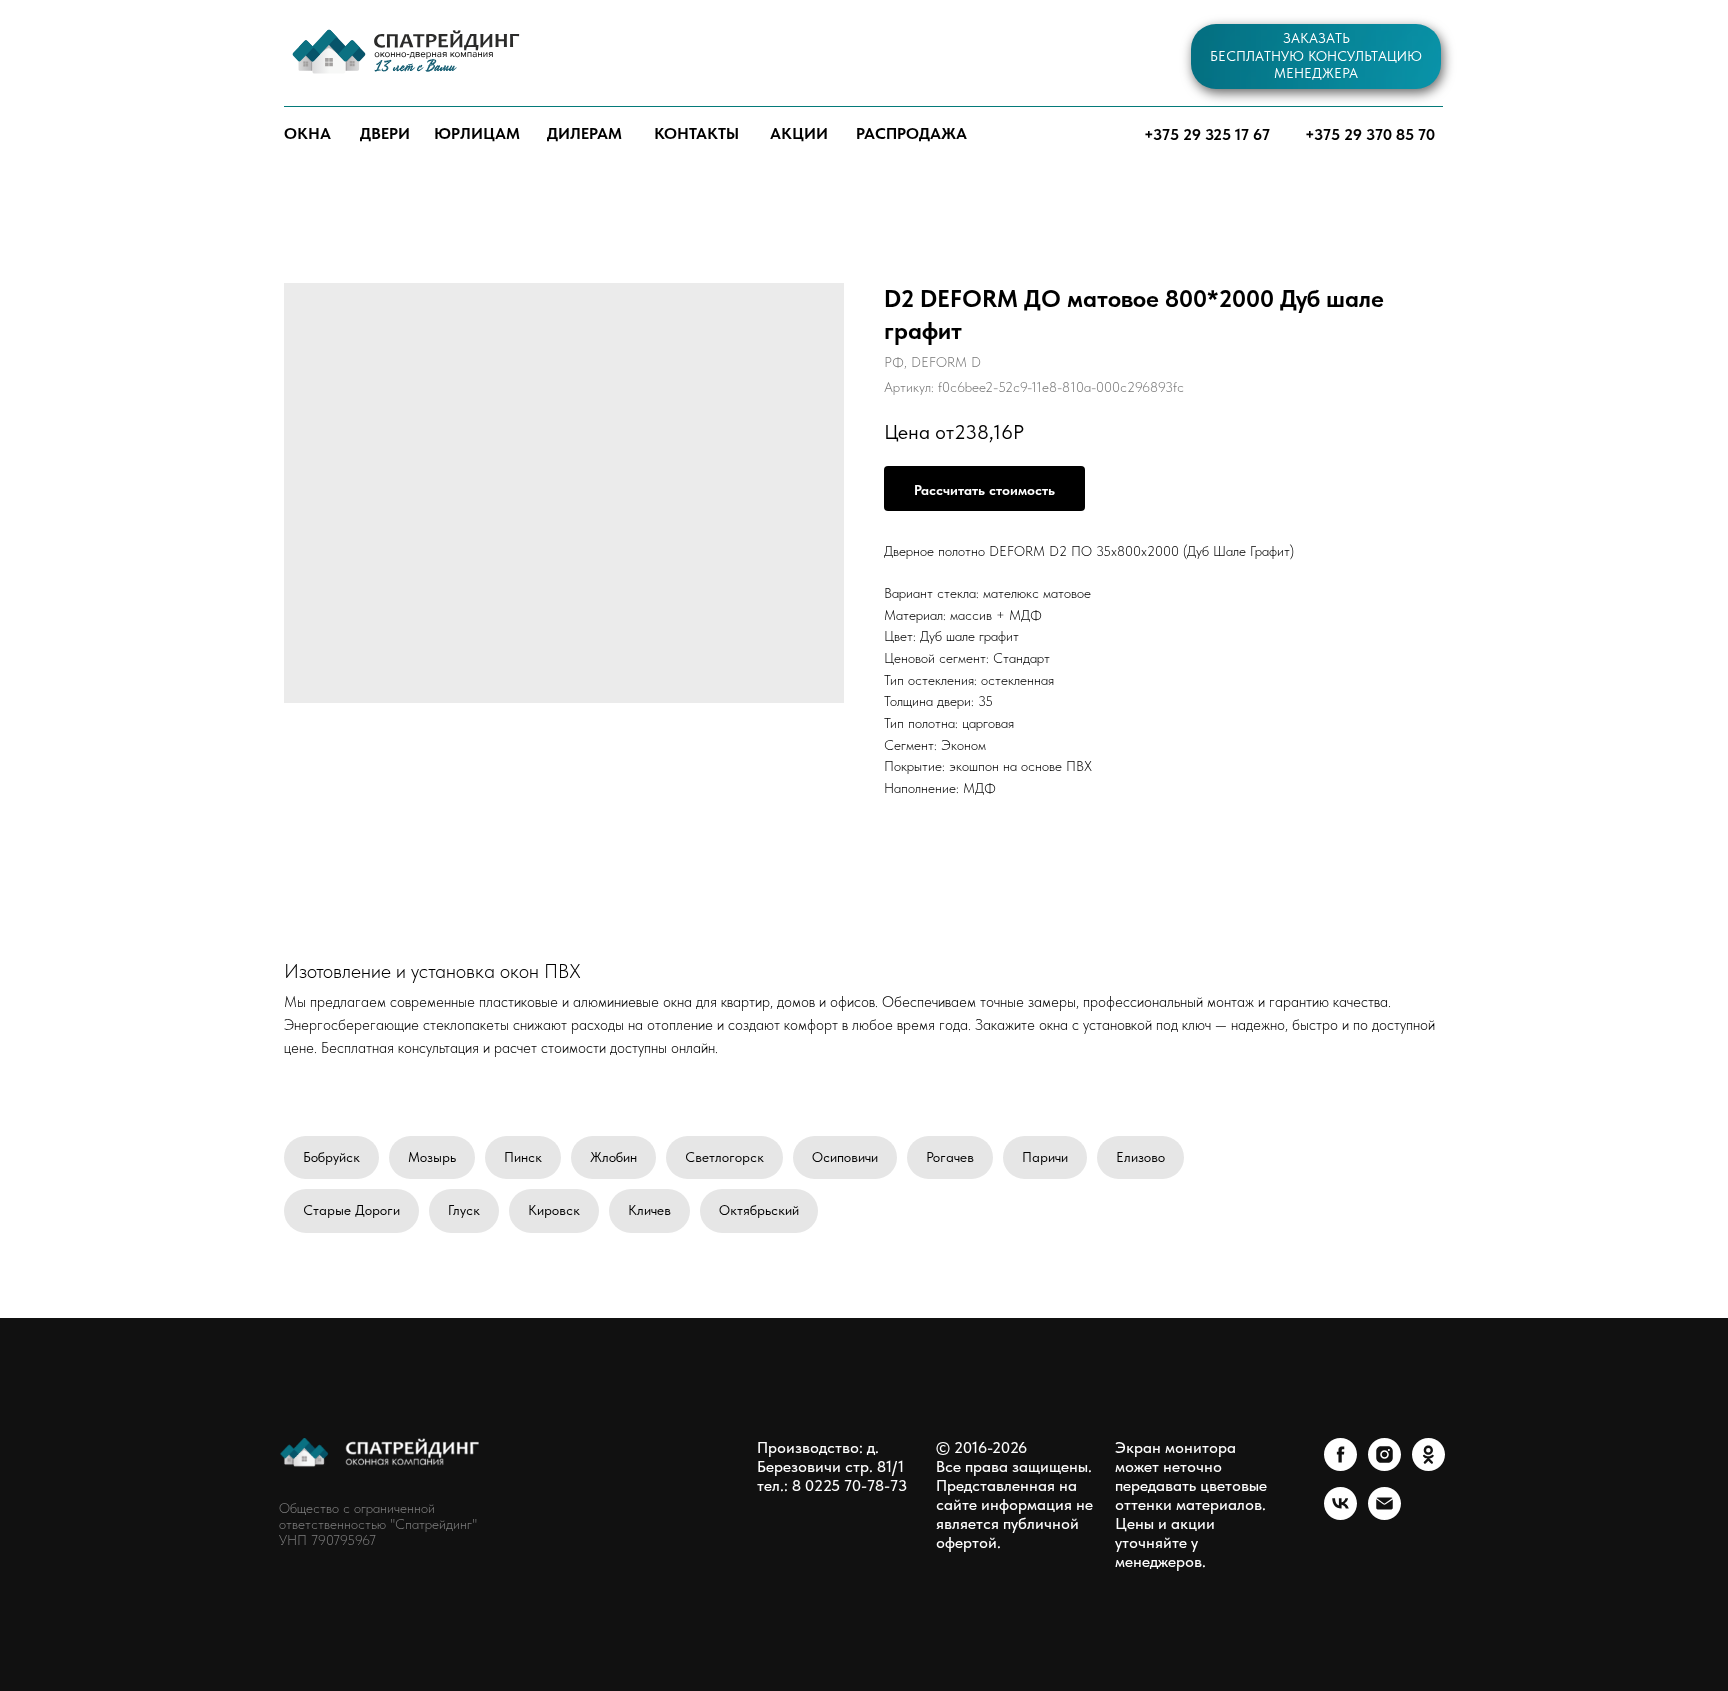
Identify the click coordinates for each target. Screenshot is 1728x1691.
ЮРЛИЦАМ (477, 133)
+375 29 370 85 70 (1370, 134)
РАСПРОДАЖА (911, 133)
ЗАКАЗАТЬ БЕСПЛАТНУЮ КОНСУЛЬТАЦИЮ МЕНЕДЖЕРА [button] (1316, 55)
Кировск (554, 1210)
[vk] (1340, 1514)
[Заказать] (984, 488)
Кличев (649, 1210)
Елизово (1140, 1157)
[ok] (1428, 1465)
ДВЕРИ (385, 133)
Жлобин (613, 1157)
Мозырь (432, 1157)
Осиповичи (845, 1157)
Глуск (464, 1210)
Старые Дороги (351, 1210)
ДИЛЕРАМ (584, 133)
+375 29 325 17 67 (1207, 134)
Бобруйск (331, 1157)
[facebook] (1340, 1465)
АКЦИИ (799, 133)
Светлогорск (724, 1157)
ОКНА (307, 133)
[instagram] (1384, 1465)
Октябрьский (759, 1210)
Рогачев (950, 1157)
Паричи (1045, 1157)
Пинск (523, 1157)
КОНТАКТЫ (696, 133)
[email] (1384, 1514)
